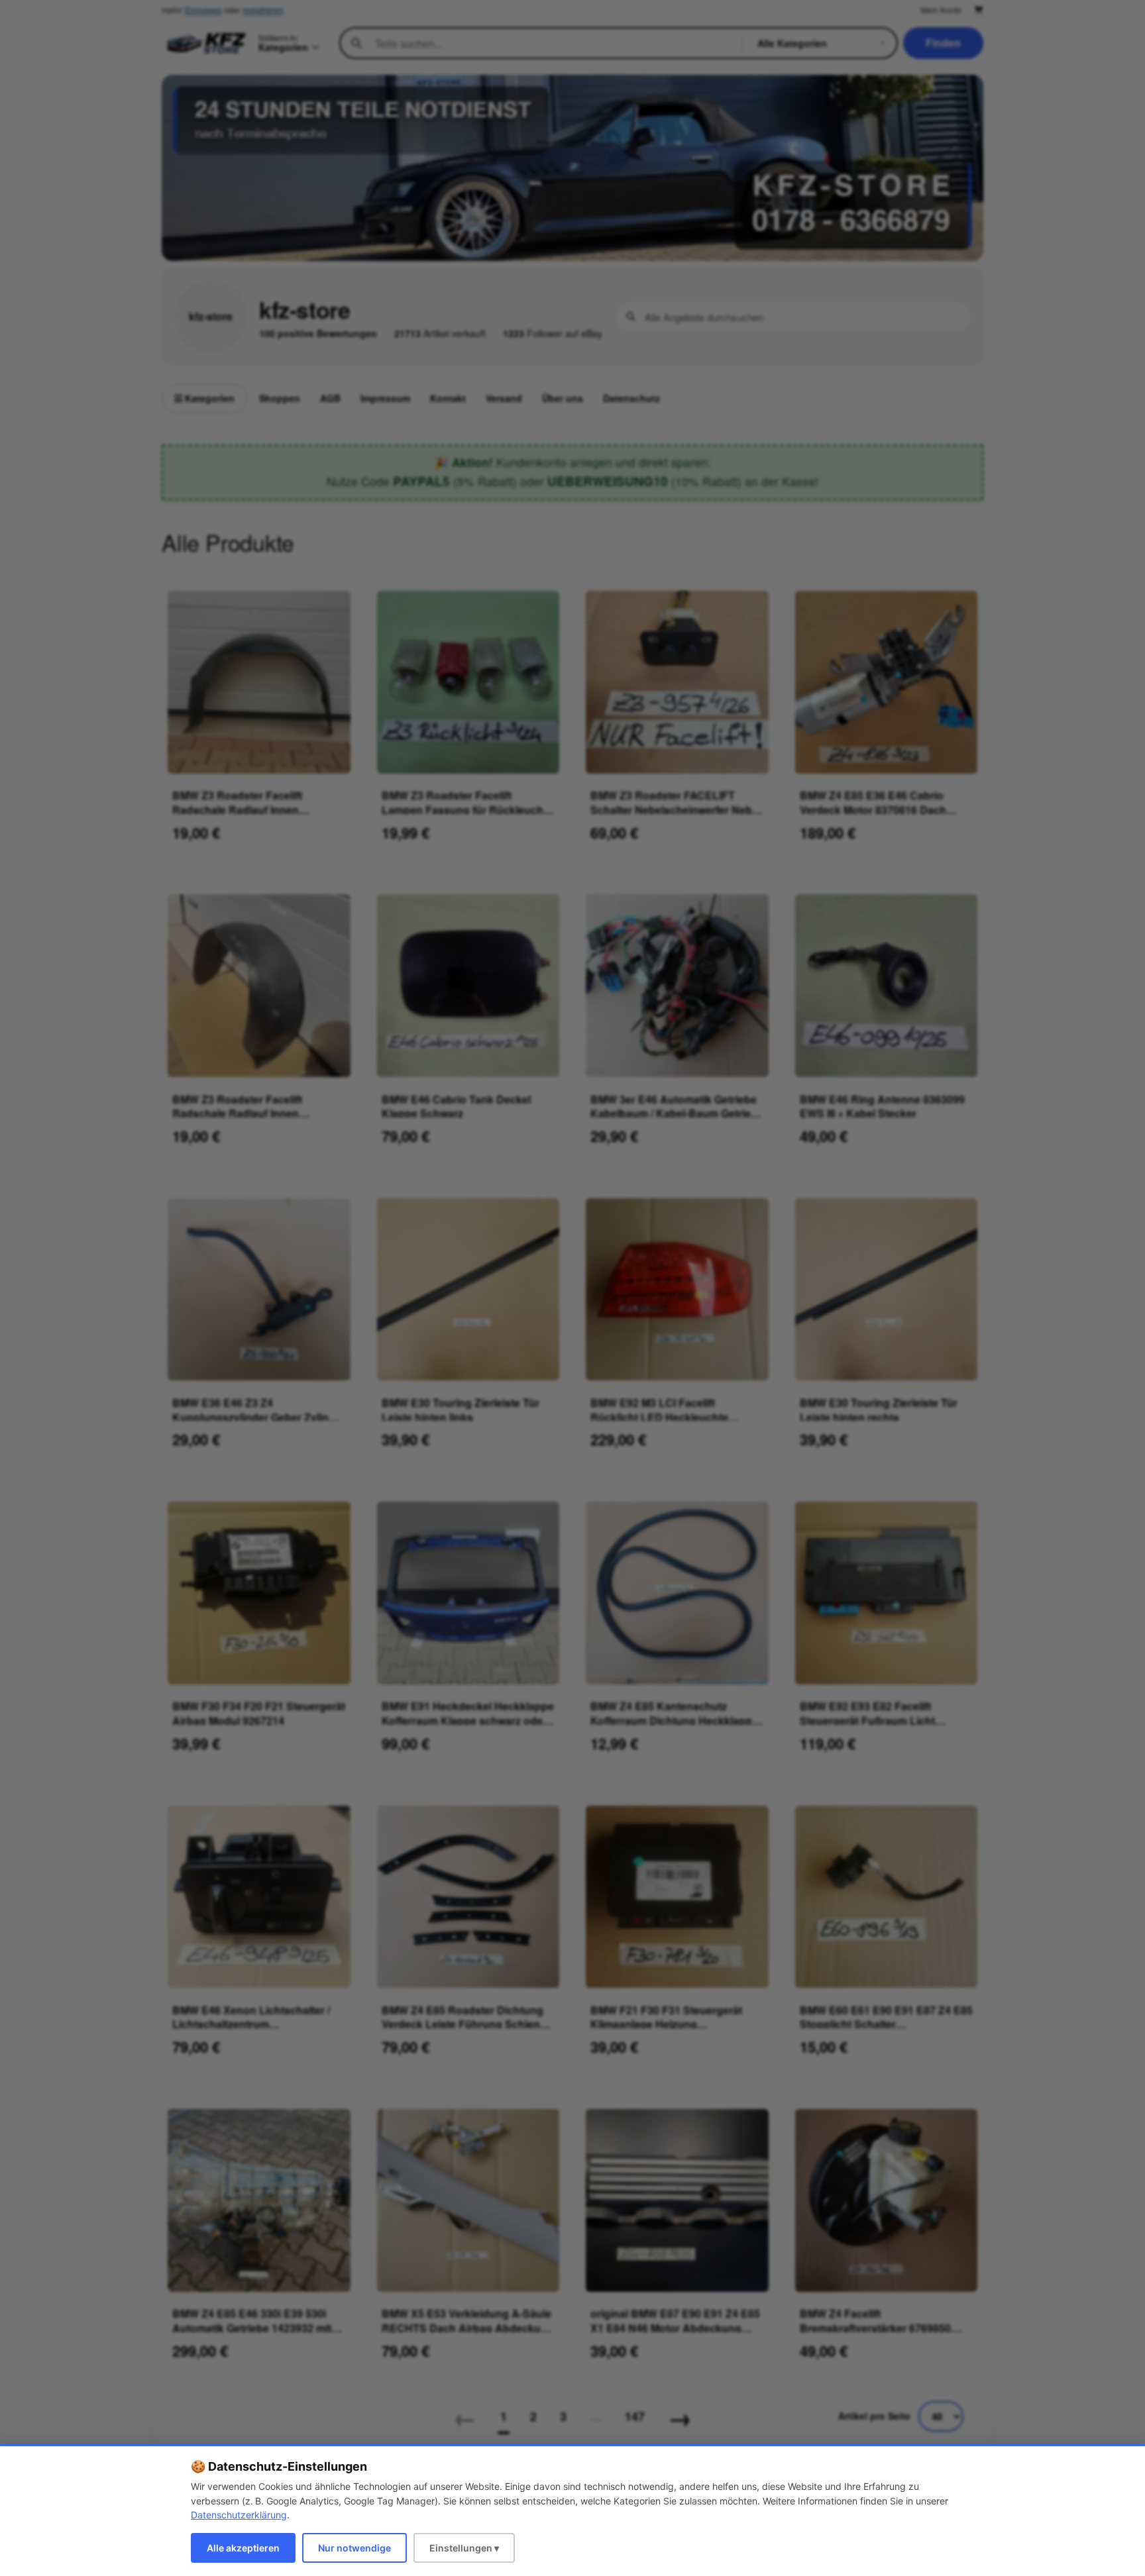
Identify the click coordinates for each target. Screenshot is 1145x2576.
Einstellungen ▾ (464, 2548)
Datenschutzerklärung (239, 2515)
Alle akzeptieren (243, 2548)
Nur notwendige (354, 2548)
